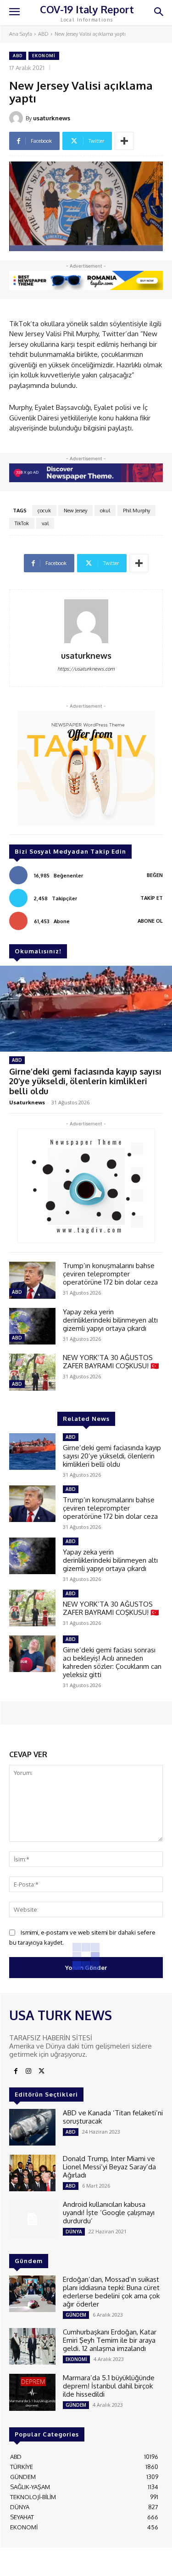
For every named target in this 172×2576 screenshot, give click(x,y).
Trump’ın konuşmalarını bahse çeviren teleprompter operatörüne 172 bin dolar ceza (110, 1274)
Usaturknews (27, 1102)
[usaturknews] (17, 118)
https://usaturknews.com (86, 669)
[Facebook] (16, 2071)
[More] (124, 141)
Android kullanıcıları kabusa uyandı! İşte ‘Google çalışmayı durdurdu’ (109, 2213)
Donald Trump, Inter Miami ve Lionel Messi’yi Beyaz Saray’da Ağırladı (109, 2167)
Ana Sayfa (21, 34)
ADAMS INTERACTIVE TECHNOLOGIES (60, 2565)
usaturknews (52, 118)
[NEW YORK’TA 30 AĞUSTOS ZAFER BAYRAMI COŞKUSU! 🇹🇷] (32, 1372)
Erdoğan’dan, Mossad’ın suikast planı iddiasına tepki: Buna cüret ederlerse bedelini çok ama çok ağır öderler (111, 2292)
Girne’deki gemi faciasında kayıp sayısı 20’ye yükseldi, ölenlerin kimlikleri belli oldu (85, 1081)
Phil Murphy (136, 511)
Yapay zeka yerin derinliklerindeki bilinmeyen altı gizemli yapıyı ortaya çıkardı (110, 1320)
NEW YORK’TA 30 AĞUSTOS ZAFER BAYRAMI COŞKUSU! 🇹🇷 (111, 1362)
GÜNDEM (76, 2315)
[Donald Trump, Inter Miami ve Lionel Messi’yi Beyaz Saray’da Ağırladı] (32, 2173)
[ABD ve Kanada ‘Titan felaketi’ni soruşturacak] (32, 2127)
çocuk (44, 511)
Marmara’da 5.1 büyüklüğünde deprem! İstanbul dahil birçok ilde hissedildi (109, 2386)
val (45, 523)
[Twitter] (41, 2071)
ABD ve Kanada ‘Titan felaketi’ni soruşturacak (113, 2117)
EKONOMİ (44, 56)
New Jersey (75, 511)
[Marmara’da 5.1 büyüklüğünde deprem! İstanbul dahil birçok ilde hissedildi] (32, 2392)
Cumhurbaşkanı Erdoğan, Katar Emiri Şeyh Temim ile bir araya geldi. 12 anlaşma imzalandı (110, 2340)
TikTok (22, 523)
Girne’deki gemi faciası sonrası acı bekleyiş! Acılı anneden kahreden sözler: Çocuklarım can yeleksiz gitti (112, 1662)
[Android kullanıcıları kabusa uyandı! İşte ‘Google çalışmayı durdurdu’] (32, 2219)
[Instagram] (28, 2071)
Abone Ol (150, 921)
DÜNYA (74, 2232)
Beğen (155, 875)
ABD (43, 34)
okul (105, 511)
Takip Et (152, 898)
